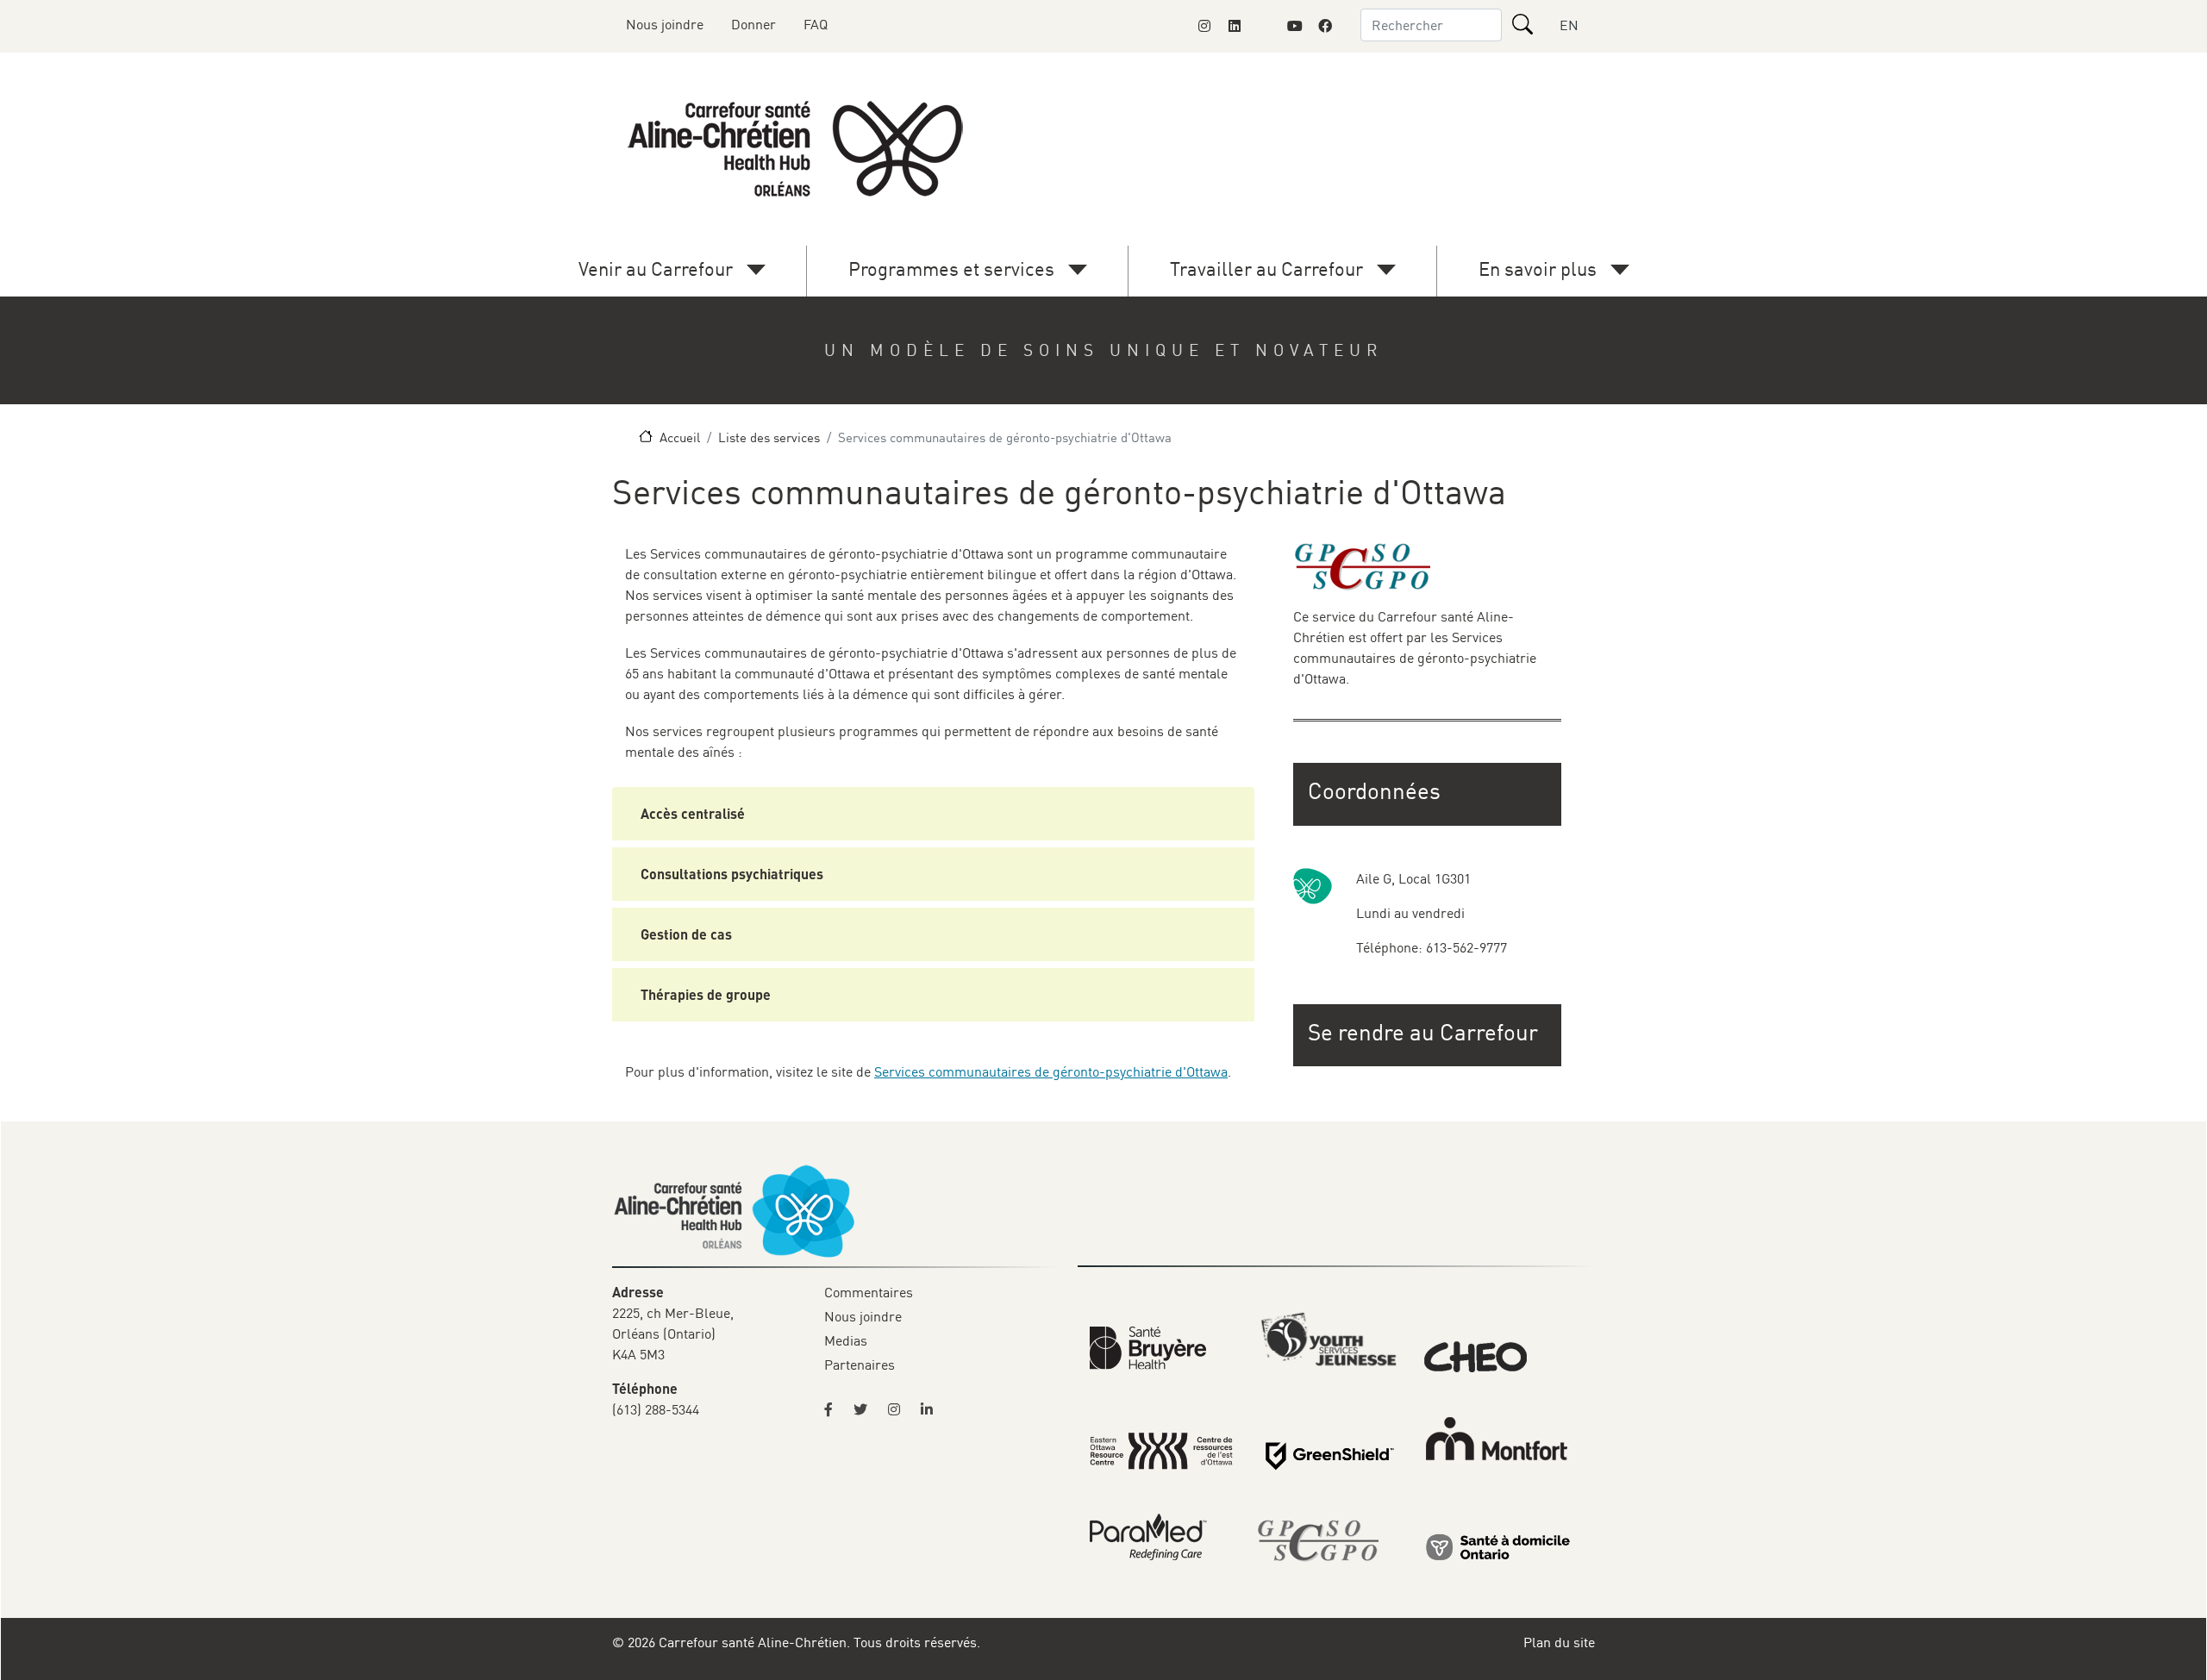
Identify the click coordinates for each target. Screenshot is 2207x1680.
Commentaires (869, 1292)
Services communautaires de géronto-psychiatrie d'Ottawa (1051, 1071)
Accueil (680, 437)
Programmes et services (951, 269)
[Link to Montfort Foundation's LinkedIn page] (1235, 26)
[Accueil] (799, 149)
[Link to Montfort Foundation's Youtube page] (1295, 26)
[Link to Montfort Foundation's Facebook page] (1325, 26)
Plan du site (1559, 1642)
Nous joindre (665, 24)
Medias (846, 1340)
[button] (1429, 1032)
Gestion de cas (686, 934)
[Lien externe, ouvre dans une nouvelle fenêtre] (1498, 1546)
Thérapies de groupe (706, 994)
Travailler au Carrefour (1266, 269)
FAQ (816, 24)
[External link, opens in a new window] (1148, 1346)
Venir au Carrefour (656, 269)
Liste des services (769, 437)
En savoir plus (1538, 269)
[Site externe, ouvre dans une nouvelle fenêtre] (834, 1409)
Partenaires (860, 1365)
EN (1569, 25)
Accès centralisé (693, 813)
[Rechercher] (1522, 24)
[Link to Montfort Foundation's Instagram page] (1204, 26)
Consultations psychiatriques (732, 874)
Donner (753, 24)
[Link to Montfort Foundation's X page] (1265, 26)
